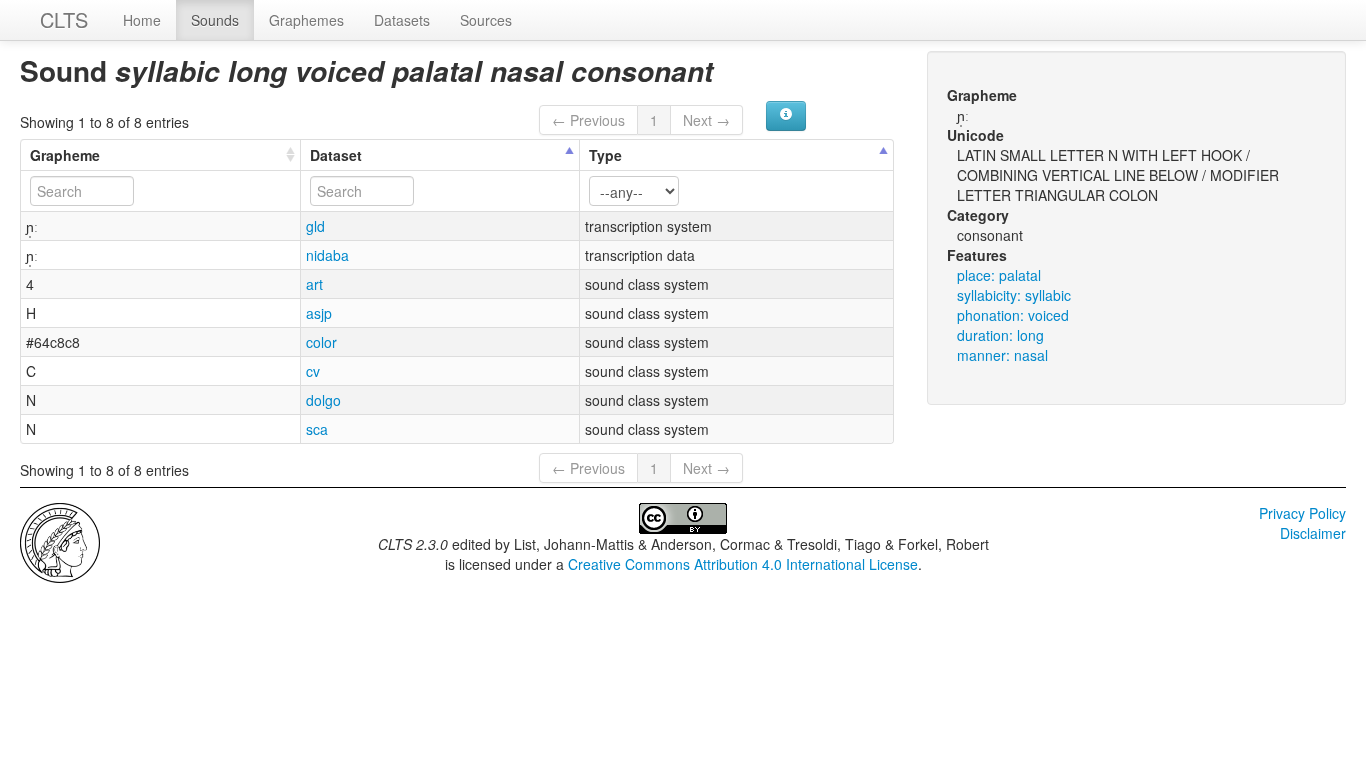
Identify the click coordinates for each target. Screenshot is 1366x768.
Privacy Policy (1302, 513)
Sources (486, 20)
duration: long (1000, 335)
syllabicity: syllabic (1014, 295)
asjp (319, 313)
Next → (706, 120)
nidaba (327, 255)
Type (605, 155)
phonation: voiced (1013, 315)
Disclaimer (1313, 533)
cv (313, 371)
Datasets (402, 20)
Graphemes (306, 20)
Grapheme (65, 155)
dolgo (323, 400)
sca (317, 429)
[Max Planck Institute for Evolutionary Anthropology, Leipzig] (60, 541)
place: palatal (999, 275)
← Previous (588, 120)
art (314, 284)
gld (315, 226)
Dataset (336, 155)
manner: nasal (1002, 355)
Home (142, 20)
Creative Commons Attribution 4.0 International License (743, 564)
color (321, 342)
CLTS (64, 19)
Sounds (215, 20)
